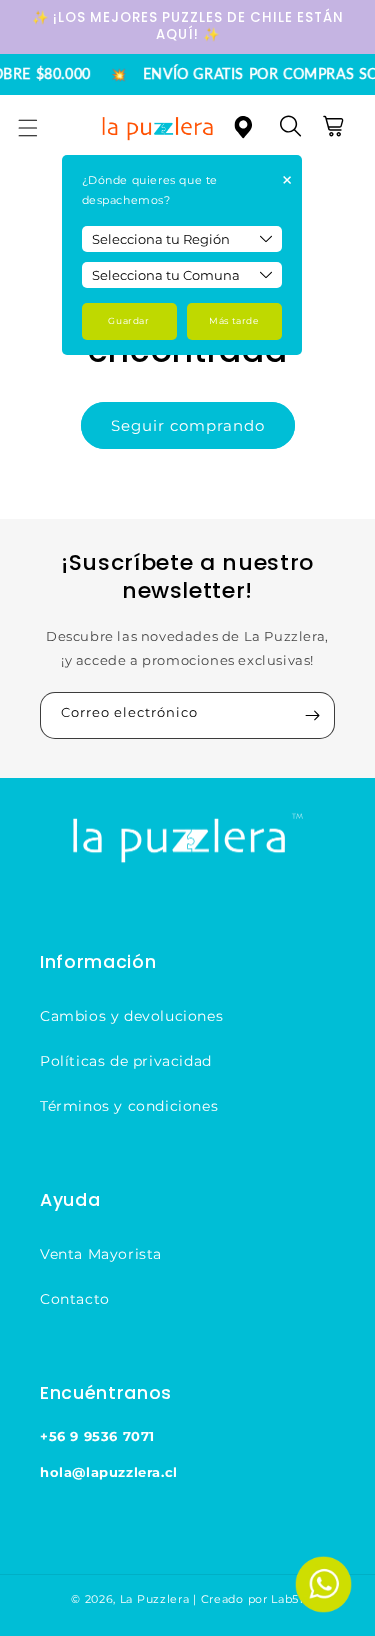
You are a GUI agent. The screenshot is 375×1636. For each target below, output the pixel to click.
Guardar (128, 320)
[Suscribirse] (312, 715)
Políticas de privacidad (126, 1061)
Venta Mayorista (101, 1254)
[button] (40, 128)
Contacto (75, 1299)
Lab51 (287, 1599)
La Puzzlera (155, 1599)
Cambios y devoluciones (131, 1016)
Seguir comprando (188, 425)
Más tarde (233, 320)
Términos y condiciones (129, 1106)
